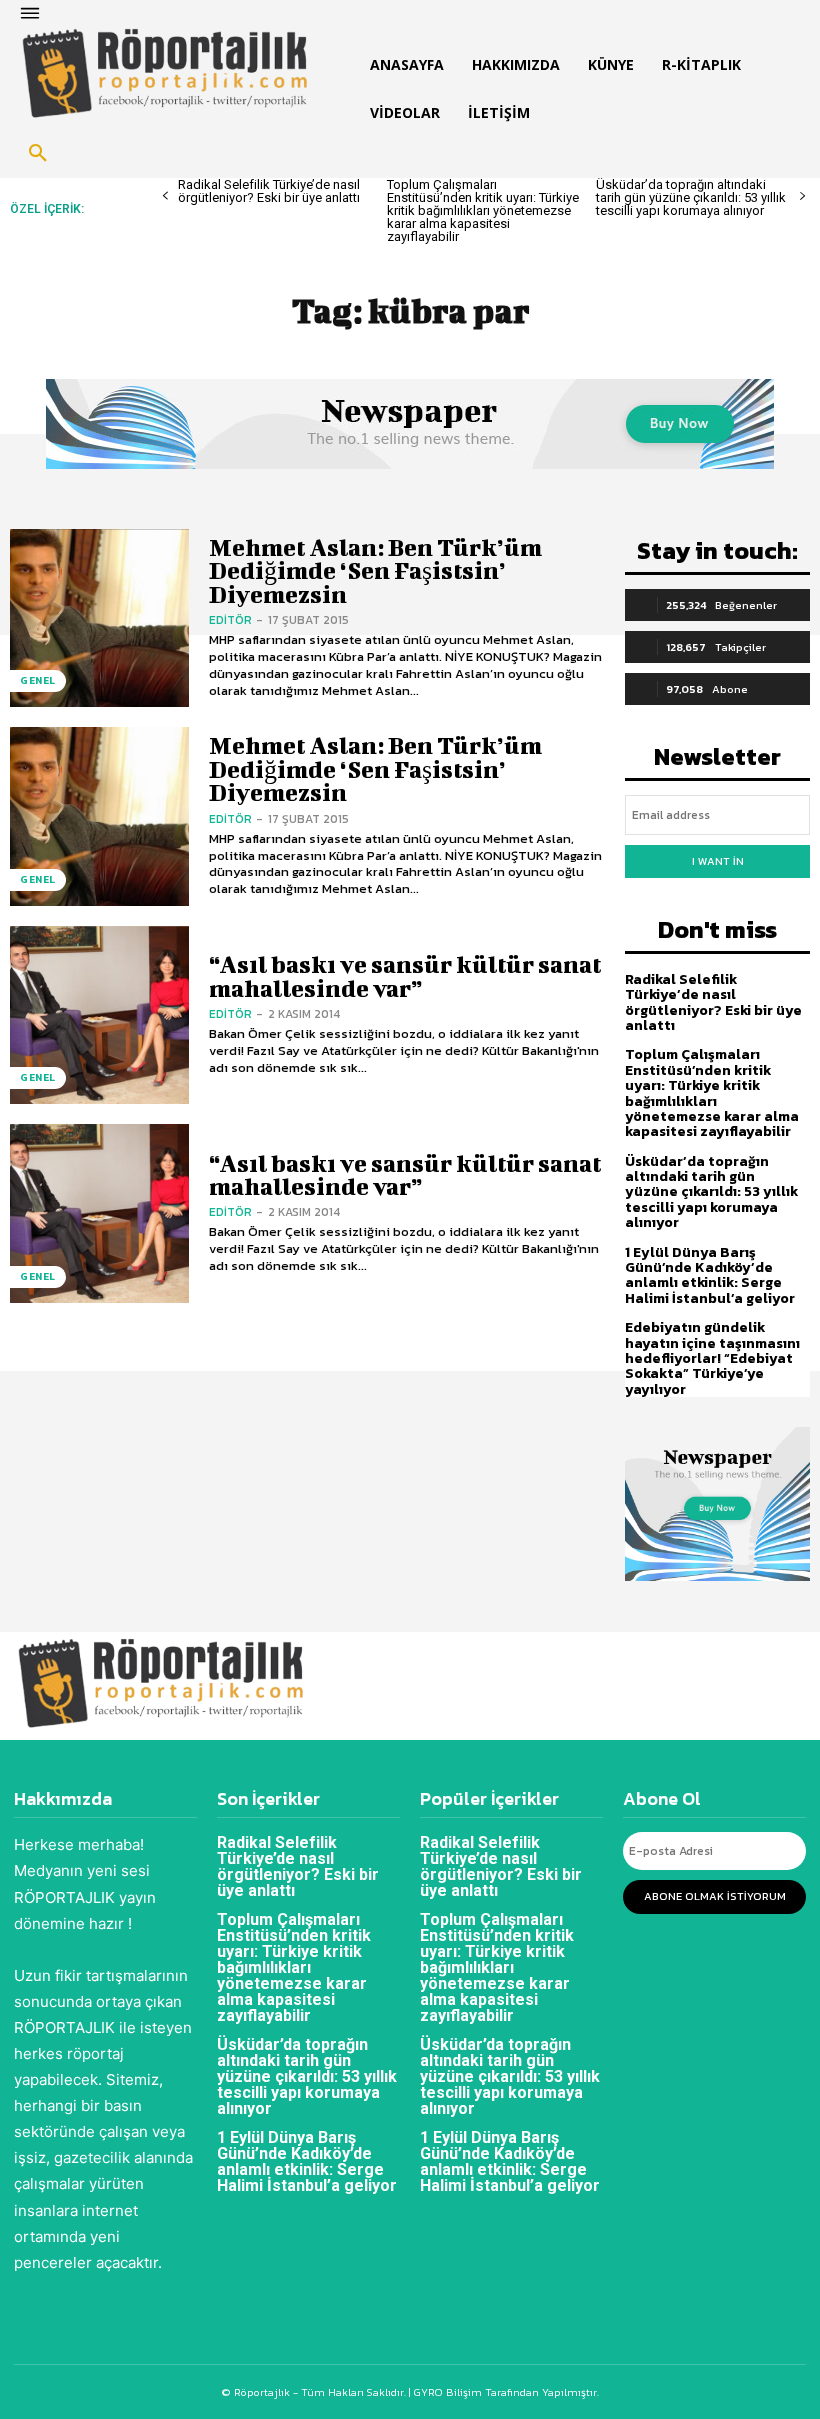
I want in (718, 861)
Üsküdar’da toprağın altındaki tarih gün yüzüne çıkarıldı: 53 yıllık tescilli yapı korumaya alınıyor (691, 197)
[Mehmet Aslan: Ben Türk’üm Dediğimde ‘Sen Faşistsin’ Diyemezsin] (99, 618)
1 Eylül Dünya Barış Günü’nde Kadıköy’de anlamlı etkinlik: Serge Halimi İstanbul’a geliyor (710, 1275)
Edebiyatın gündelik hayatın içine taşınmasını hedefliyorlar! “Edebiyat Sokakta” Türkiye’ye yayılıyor (712, 1358)
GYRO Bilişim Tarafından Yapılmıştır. (505, 2392)
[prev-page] (165, 196)
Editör (230, 620)
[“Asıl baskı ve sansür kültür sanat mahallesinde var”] (99, 1015)
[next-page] (802, 196)
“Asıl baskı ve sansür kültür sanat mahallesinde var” (405, 975)
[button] (38, 154)
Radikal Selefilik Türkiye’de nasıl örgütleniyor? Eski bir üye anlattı (269, 191)
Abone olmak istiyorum (715, 1896)
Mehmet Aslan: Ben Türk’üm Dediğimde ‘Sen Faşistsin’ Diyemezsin (375, 570)
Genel (38, 680)
